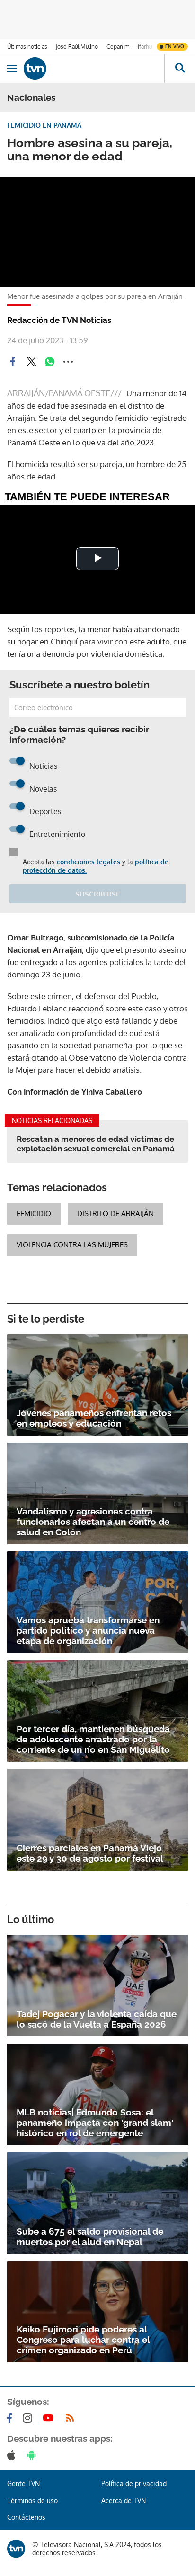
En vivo (175, 46)
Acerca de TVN (124, 2501)
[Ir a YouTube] (50, 2418)
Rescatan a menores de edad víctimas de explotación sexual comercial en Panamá (96, 1144)
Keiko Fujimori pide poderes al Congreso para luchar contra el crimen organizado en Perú (83, 2340)
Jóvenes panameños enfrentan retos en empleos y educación (94, 1418)
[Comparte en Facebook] (13, 362)
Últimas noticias (27, 47)
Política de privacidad (134, 2484)
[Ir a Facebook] (11, 2418)
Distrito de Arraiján (115, 1214)
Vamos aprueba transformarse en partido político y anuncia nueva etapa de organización (88, 1630)
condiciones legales (89, 862)
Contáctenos (26, 2517)
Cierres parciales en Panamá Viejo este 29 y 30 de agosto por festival (90, 1853)
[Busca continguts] (180, 69)
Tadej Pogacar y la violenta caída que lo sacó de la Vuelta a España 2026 (97, 2019)
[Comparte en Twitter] (31, 362)
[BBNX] (16, 2549)
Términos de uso (32, 2501)
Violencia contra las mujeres (72, 1245)
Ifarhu (145, 47)
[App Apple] (13, 2455)
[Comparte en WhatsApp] (50, 362)
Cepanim (118, 47)
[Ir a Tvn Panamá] (94, 69)
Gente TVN (23, 2484)
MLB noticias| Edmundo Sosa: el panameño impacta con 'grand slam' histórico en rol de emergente (95, 2123)
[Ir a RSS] (72, 2418)
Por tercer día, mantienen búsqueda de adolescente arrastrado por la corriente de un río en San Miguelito (93, 1739)
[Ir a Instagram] (29, 2418)
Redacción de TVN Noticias (59, 320)
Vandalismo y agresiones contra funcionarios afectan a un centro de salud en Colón (93, 1522)
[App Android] (34, 2455)
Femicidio (34, 1214)
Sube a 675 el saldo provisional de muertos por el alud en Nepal (90, 2237)
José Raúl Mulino (77, 47)
